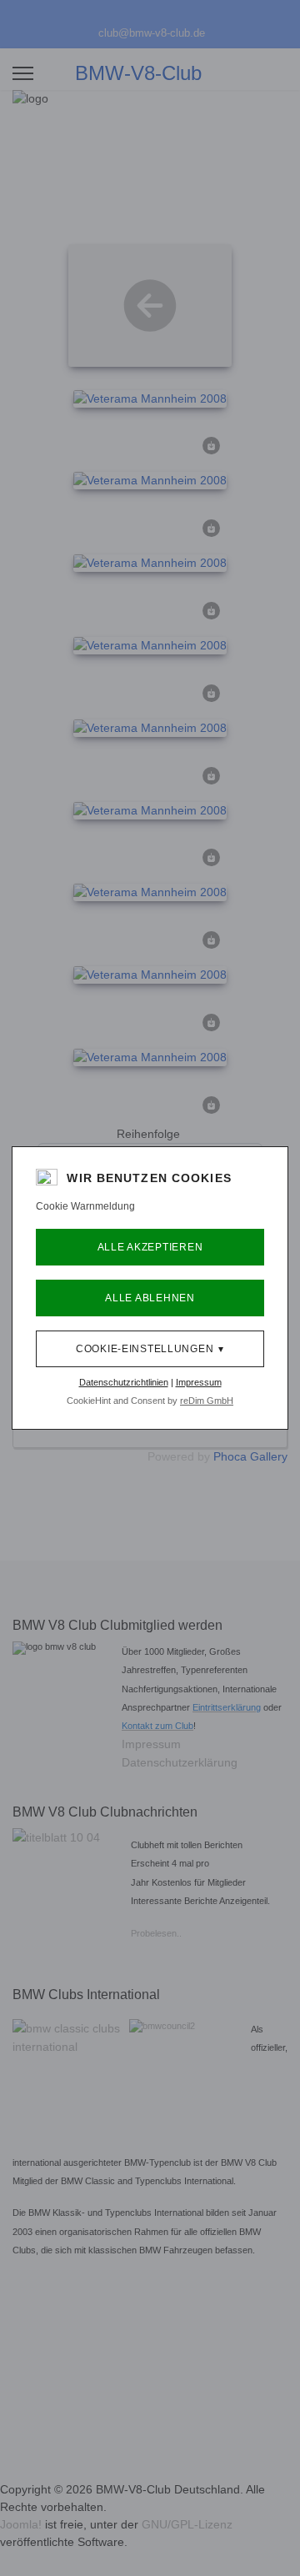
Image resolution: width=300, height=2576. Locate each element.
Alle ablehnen (150, 1298)
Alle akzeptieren (150, 1247)
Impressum (199, 1382)
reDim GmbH (207, 1401)
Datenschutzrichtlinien (124, 1382)
